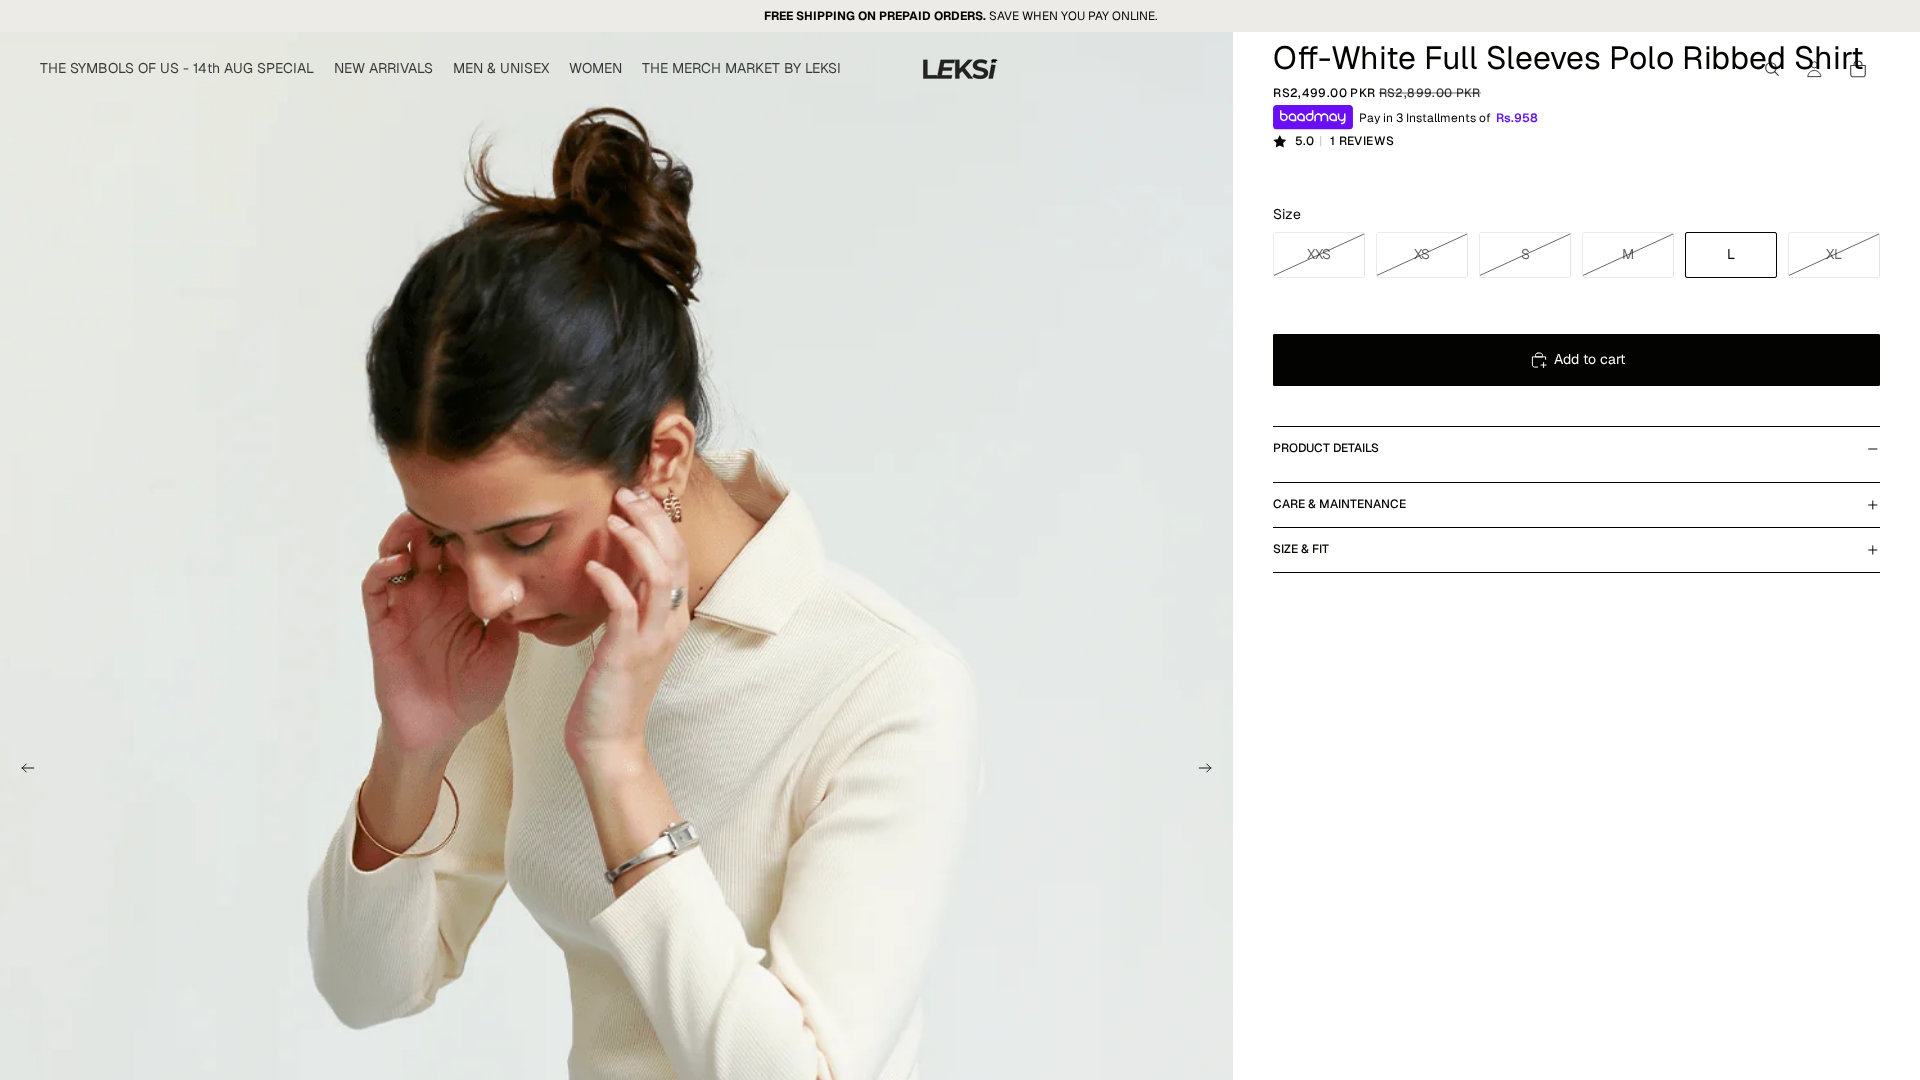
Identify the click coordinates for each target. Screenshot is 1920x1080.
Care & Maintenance (1339, 504)
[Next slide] (1211, 771)
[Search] (1772, 69)
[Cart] (1858, 69)
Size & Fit (1301, 549)
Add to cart (1589, 359)
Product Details (1326, 448)
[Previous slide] (22, 771)
